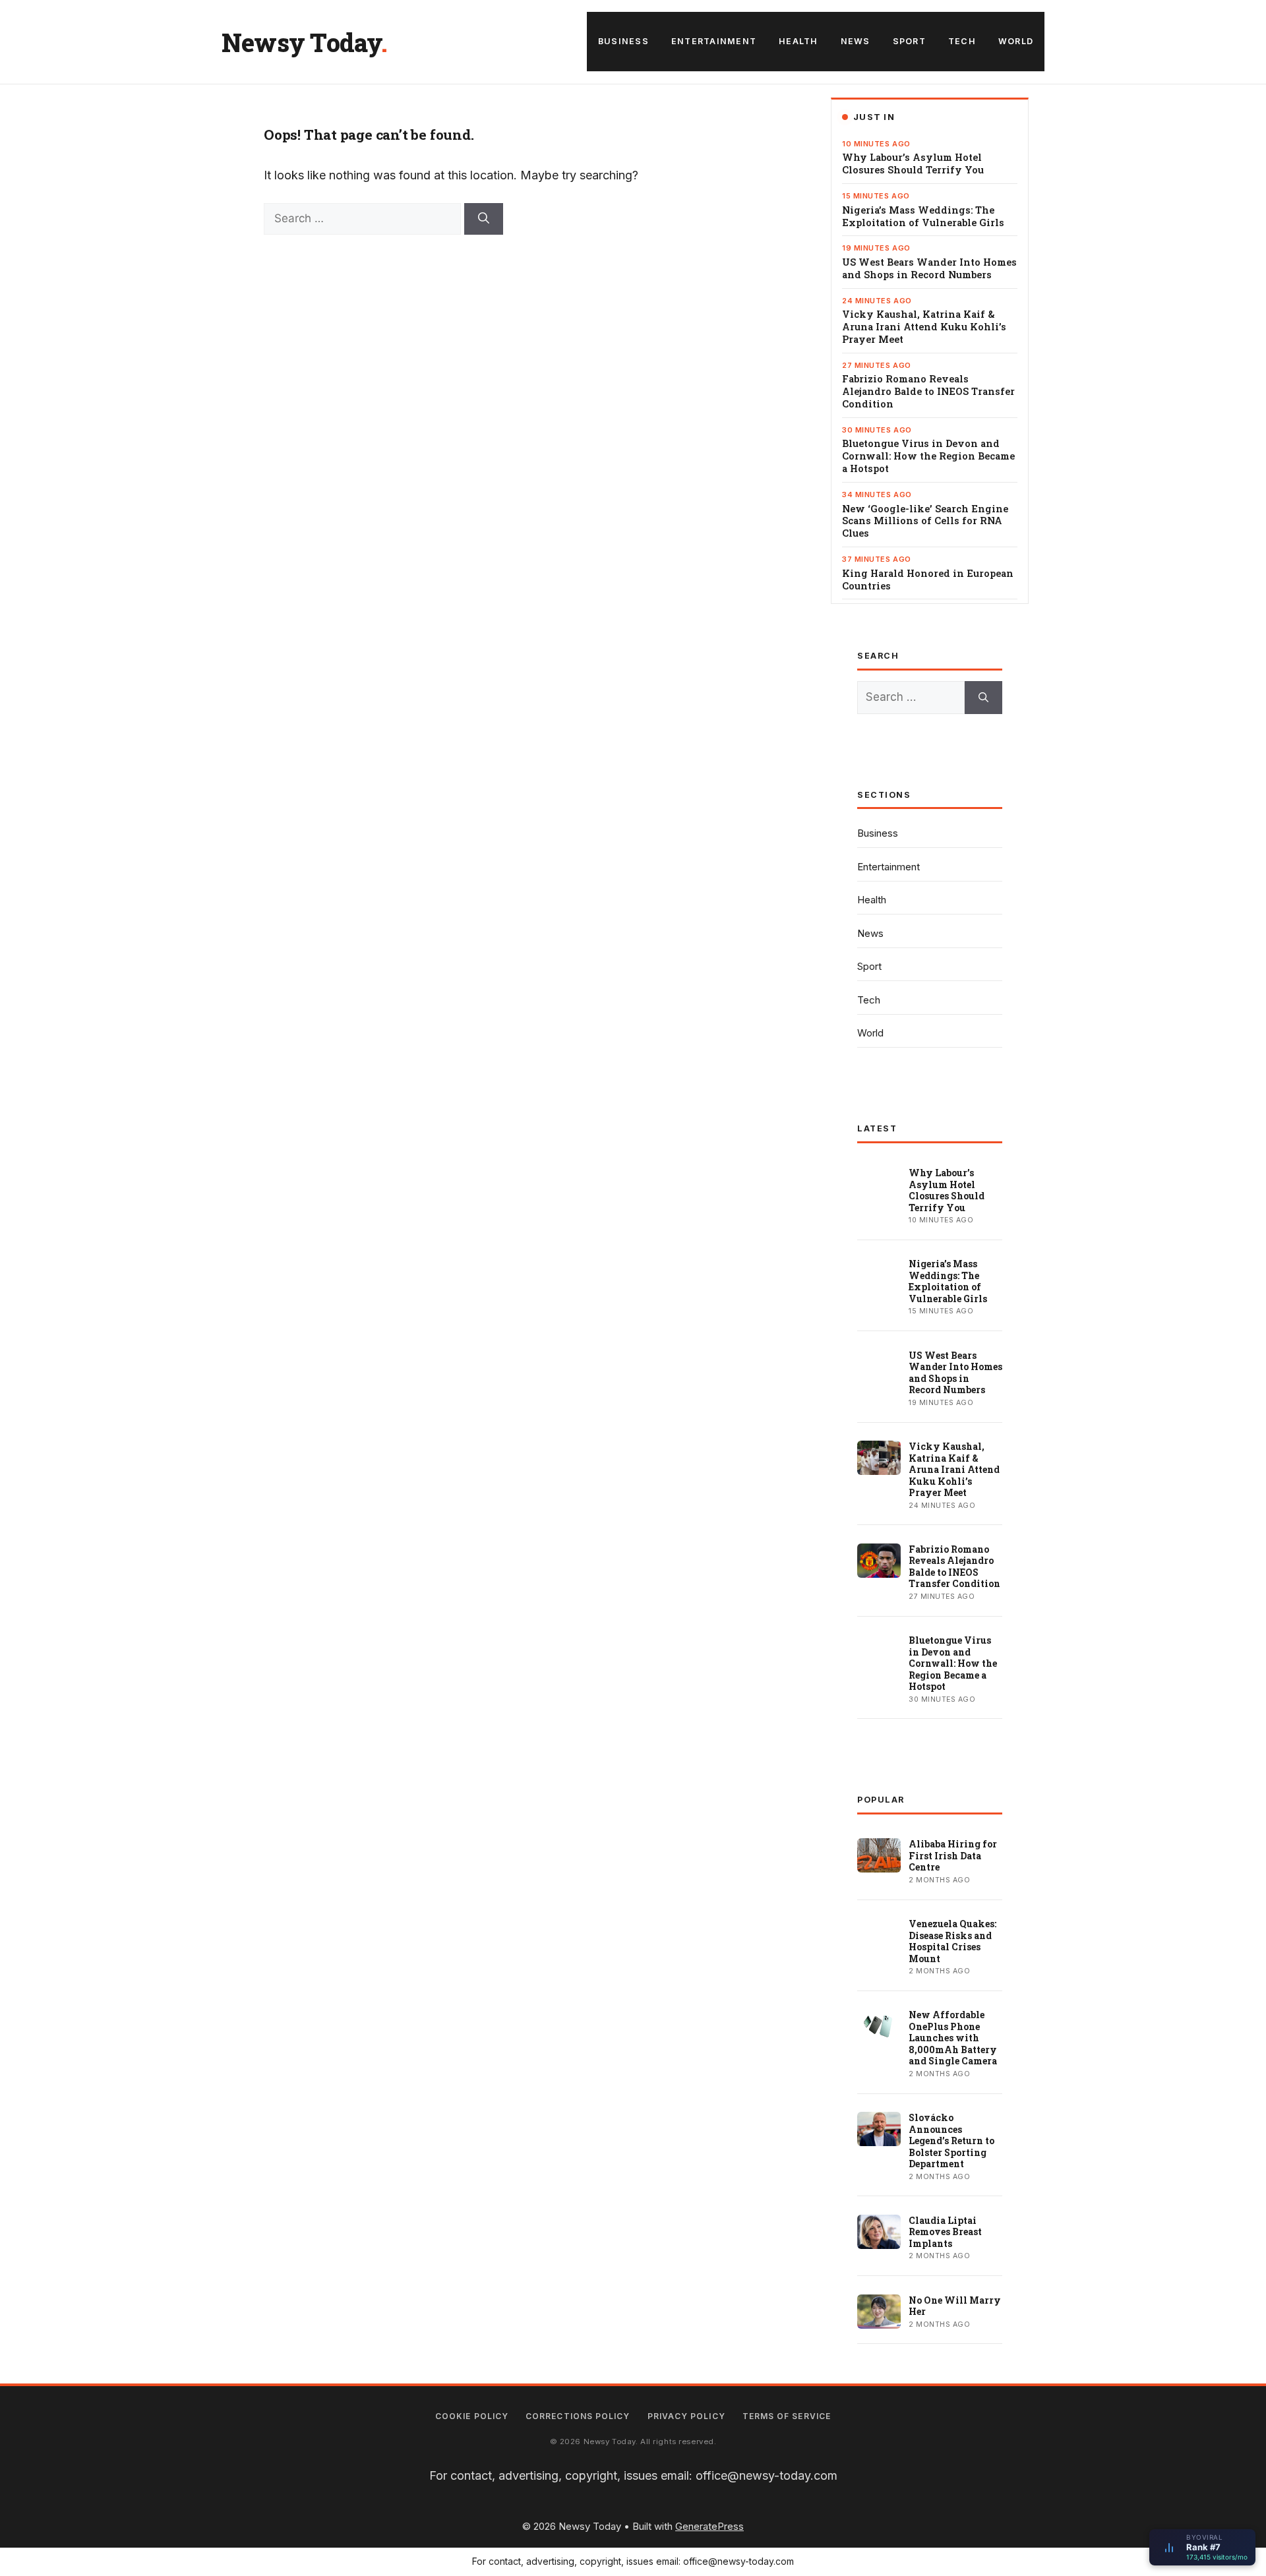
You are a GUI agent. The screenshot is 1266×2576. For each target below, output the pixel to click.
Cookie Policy (472, 2416)
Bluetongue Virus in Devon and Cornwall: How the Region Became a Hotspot (928, 456)
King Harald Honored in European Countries (928, 580)
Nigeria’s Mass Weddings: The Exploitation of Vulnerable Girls (923, 217)
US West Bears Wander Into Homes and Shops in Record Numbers (929, 269)
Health (799, 41)
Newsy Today (301, 42)
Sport (909, 41)
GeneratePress (709, 2526)
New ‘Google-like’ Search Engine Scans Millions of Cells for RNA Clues (925, 522)
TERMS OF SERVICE (787, 2416)
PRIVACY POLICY (686, 2416)
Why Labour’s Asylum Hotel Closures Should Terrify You (913, 164)
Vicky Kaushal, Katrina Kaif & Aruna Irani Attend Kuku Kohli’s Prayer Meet (924, 327)
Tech (962, 41)
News (856, 41)
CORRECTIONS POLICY (578, 2416)
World (1016, 41)
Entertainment (714, 41)
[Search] (484, 219)
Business (623, 41)
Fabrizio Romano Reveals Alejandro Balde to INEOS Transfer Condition (928, 392)
